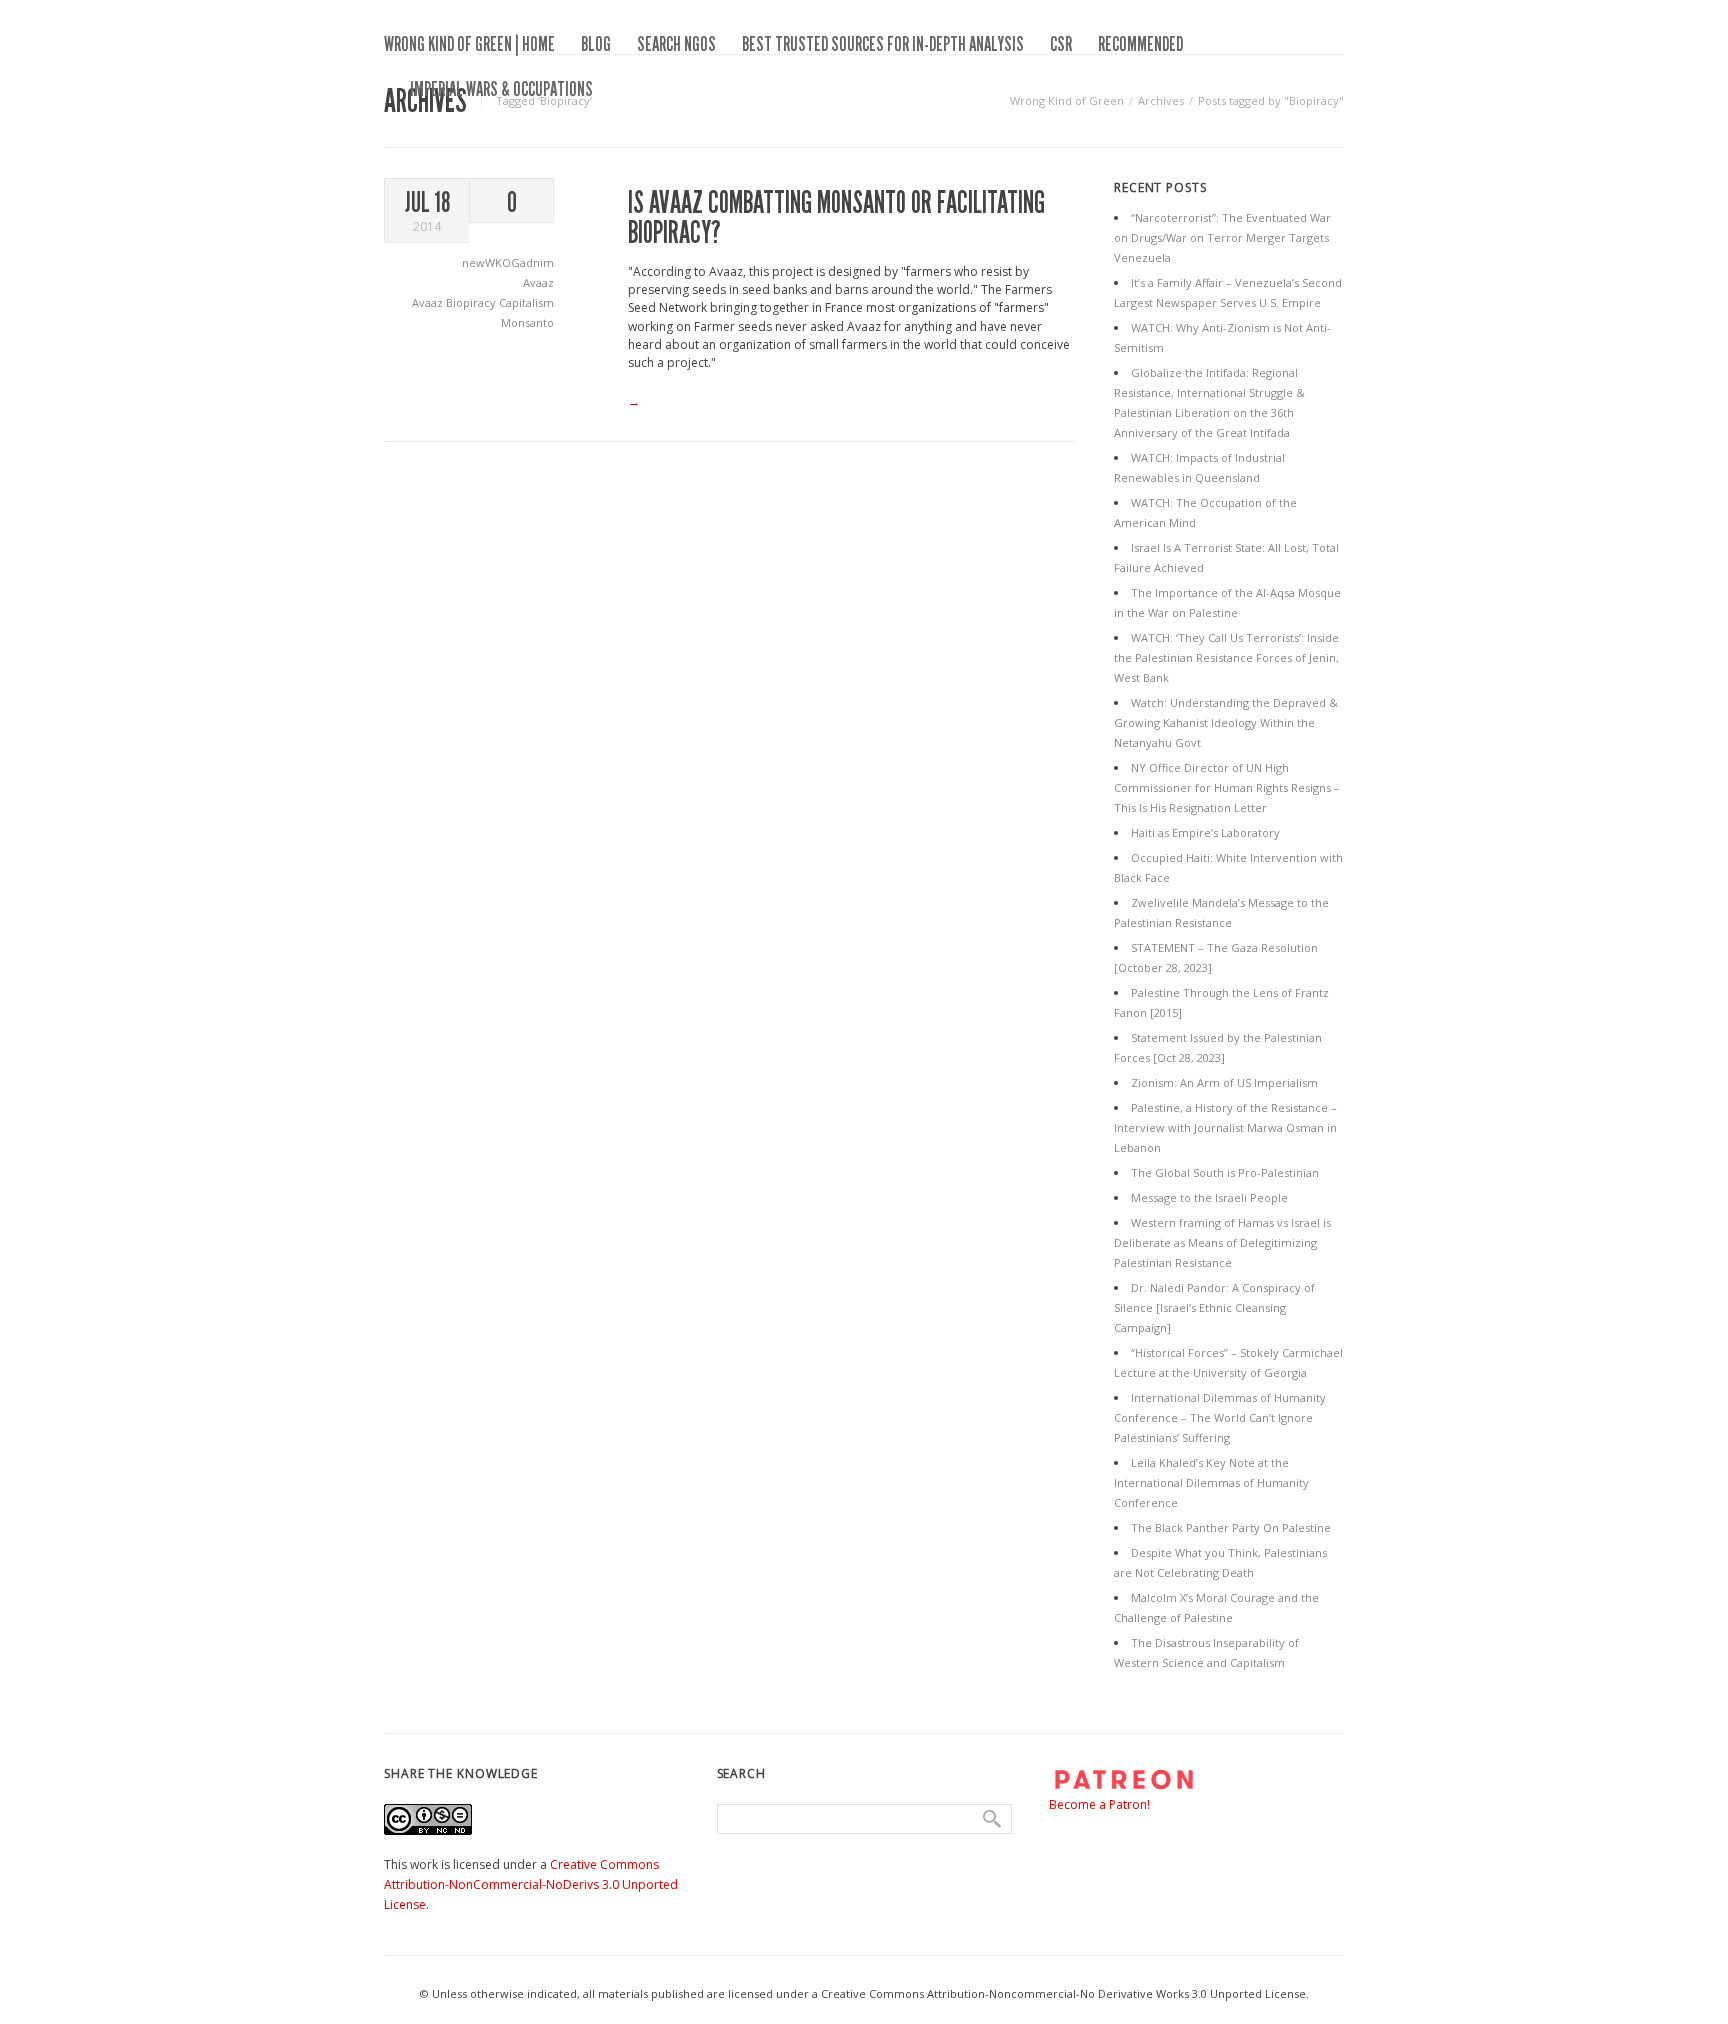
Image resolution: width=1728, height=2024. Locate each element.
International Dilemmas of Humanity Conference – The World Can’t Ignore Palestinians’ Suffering (1220, 1417)
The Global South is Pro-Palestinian (1225, 1172)
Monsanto (527, 322)
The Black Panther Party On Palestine (1231, 1527)
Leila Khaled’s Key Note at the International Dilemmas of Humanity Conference (1211, 1482)
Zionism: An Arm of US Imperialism (1224, 1082)
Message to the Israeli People (1209, 1197)
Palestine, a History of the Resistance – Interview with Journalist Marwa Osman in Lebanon (1225, 1127)
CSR (1061, 44)
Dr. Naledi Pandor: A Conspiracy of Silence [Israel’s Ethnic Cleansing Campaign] (1214, 1307)
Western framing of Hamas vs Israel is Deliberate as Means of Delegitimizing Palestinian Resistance (1222, 1242)
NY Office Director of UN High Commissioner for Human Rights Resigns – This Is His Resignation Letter (1227, 787)
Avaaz (538, 282)
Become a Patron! (1099, 1804)
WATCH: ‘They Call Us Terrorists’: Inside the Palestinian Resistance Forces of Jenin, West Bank (1226, 657)
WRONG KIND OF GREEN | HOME (469, 44)
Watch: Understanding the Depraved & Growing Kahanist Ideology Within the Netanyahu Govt (1226, 722)
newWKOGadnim (508, 262)
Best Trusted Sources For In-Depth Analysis (883, 44)
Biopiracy (472, 302)
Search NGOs (676, 44)
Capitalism (526, 302)
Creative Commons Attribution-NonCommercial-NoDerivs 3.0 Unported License (531, 1884)
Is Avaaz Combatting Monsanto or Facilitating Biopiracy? (836, 218)
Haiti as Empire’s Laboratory (1205, 832)
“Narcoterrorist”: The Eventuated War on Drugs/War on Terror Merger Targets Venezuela (1222, 237)
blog (596, 44)
